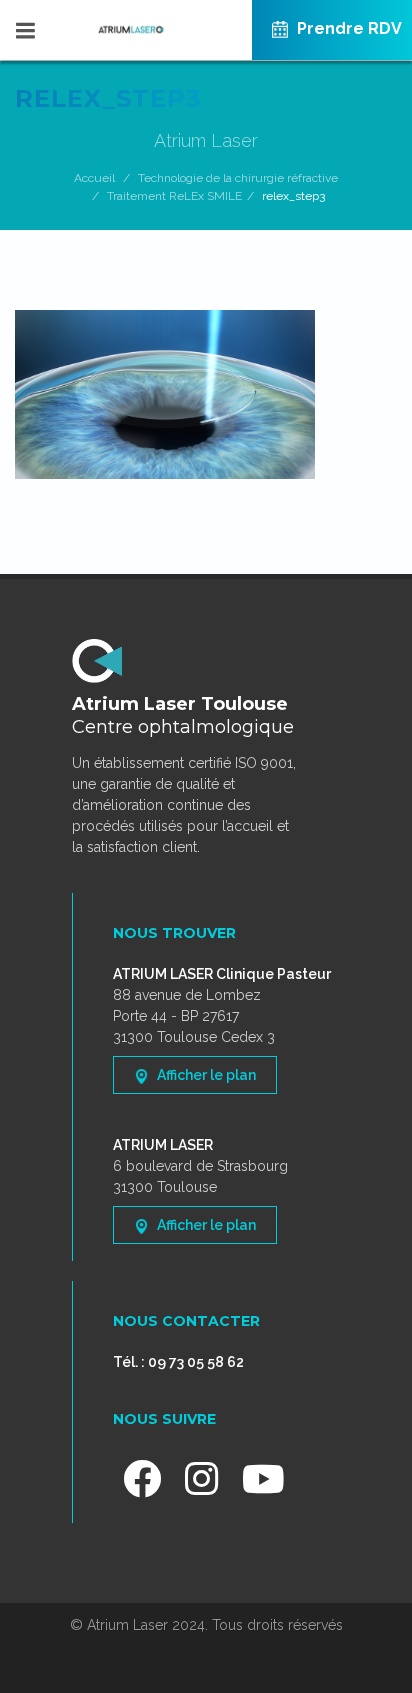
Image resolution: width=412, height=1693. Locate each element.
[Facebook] (142, 1479)
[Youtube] (263, 1479)
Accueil (94, 178)
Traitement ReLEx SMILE (174, 196)
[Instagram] (201, 1479)
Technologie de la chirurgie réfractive (238, 178)
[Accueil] (206, 19)
